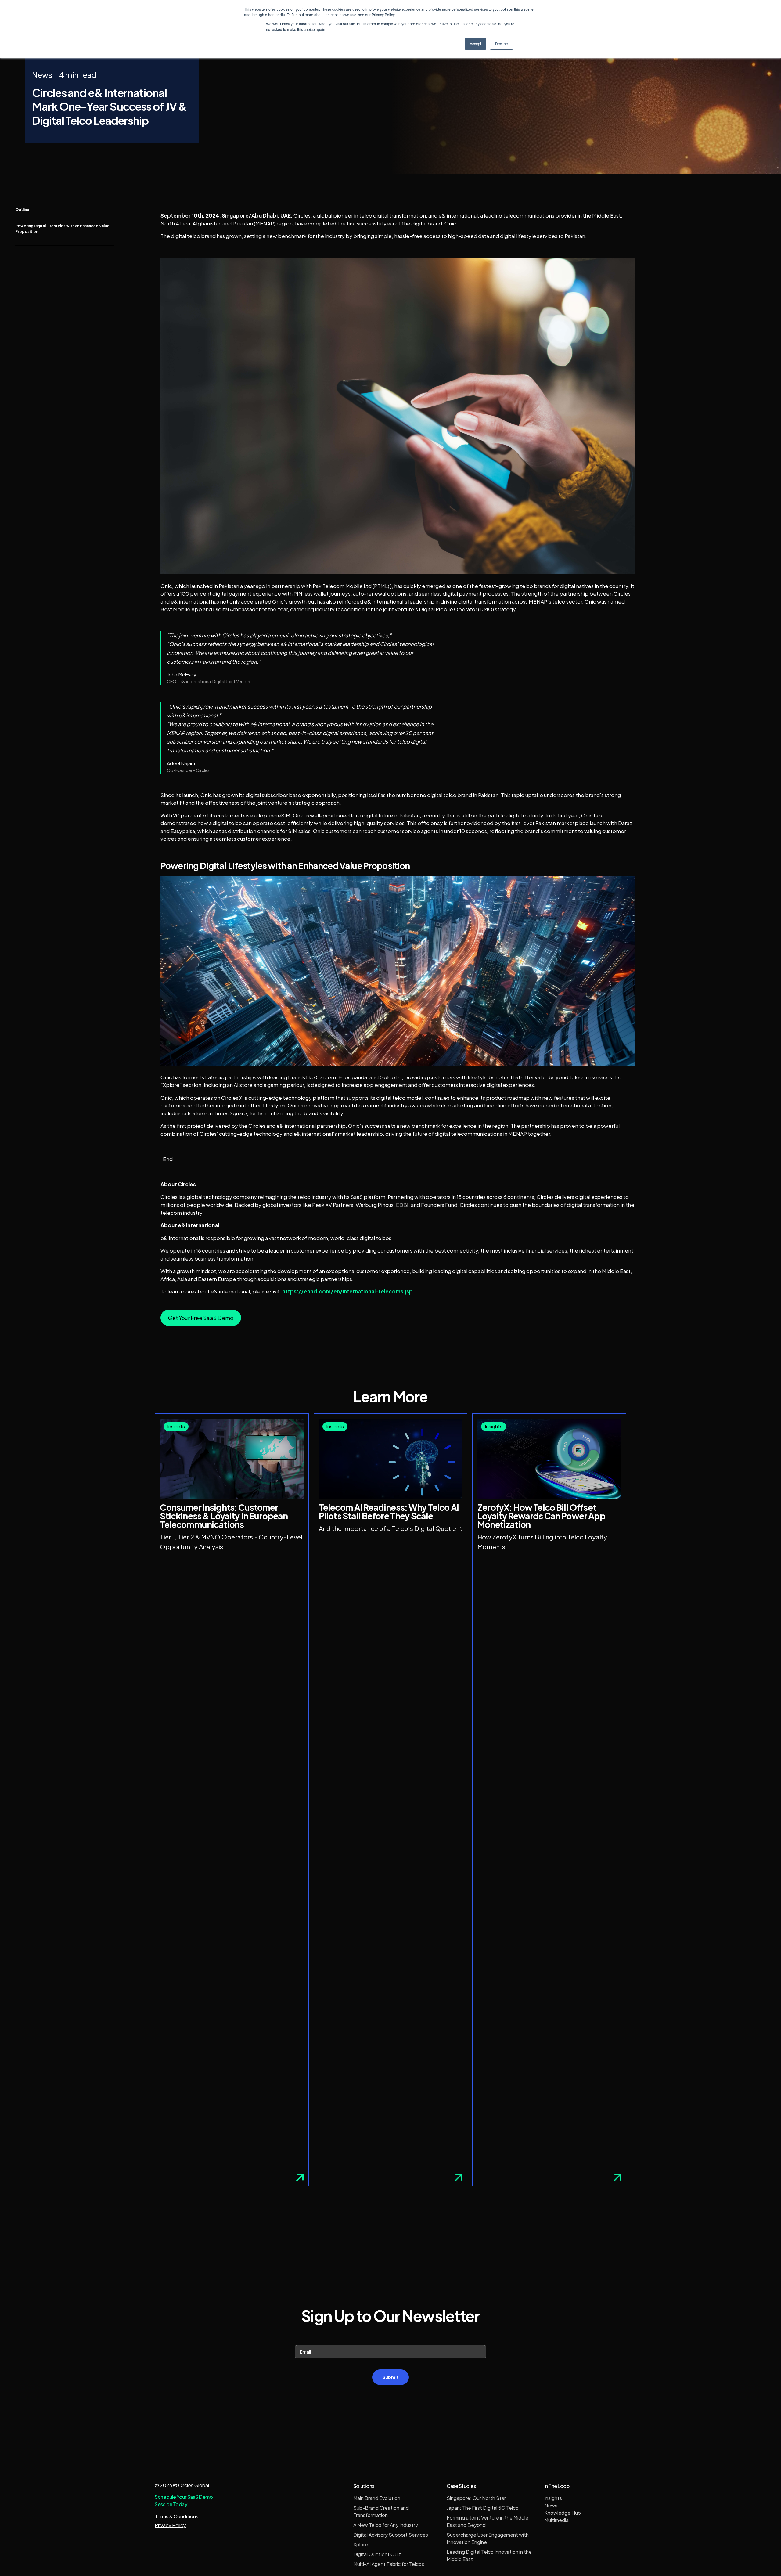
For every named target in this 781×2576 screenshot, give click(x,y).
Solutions (364, 2486)
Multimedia (556, 2520)
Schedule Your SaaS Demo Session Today (184, 2500)
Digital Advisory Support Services (391, 2535)
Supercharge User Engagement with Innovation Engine (488, 2538)
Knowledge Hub (563, 2513)
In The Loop (557, 2486)
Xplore (361, 2544)
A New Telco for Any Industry (386, 2525)
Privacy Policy (170, 2525)
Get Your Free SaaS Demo (201, 1318)
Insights (553, 2498)
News (551, 2505)
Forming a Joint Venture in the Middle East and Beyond (488, 2521)
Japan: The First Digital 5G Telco (483, 2508)
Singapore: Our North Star (476, 2498)
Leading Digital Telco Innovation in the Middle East (489, 2555)
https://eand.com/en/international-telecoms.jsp (347, 1291)
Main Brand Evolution (377, 2498)
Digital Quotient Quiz (377, 2554)
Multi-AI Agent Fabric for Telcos (389, 2564)
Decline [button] (502, 43)
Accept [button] (475, 43)
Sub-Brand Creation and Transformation (381, 2511)
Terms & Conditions (176, 2516)
